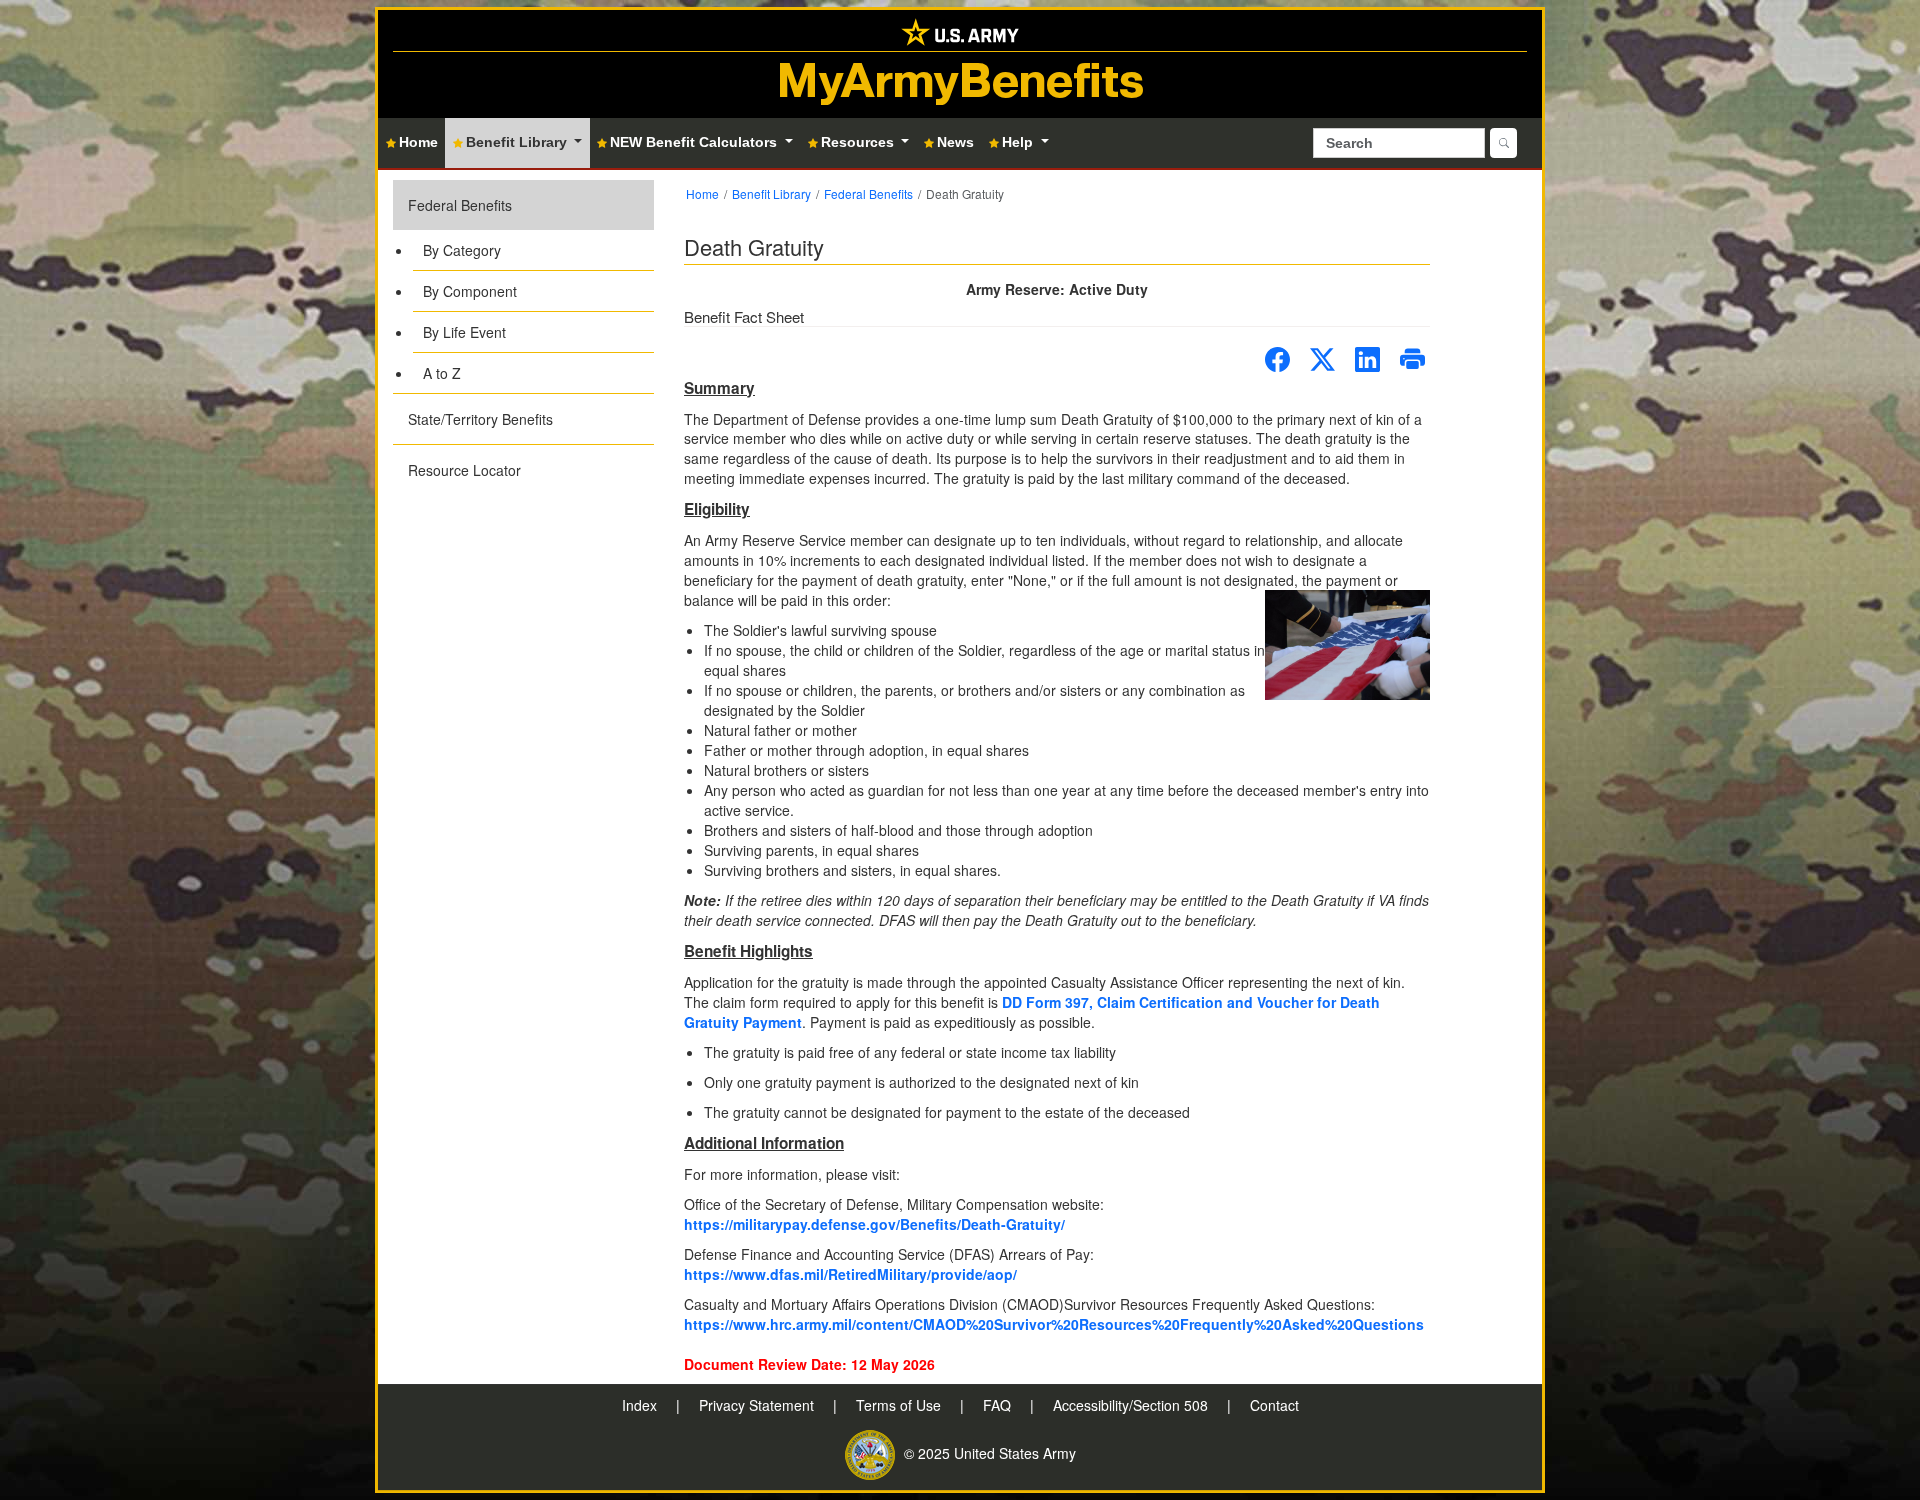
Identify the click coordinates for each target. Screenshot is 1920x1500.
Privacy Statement (758, 1405)
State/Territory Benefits (480, 419)
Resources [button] (859, 142)
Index (641, 1405)
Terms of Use (900, 1405)
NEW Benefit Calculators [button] (695, 142)
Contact (1274, 1405)
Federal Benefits (460, 205)
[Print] (1412, 359)
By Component (470, 291)
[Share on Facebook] (1277, 359)
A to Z (442, 373)
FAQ (999, 1405)
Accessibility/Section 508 (1132, 1405)
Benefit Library (771, 193)
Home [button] (418, 142)
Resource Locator (464, 470)
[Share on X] (1322, 359)
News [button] (955, 142)
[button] (523, 286)
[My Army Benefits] (960, 30)
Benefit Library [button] (518, 142)
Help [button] (1019, 142)
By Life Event (464, 332)
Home (702, 193)
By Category (462, 250)
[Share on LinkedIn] (1367, 359)
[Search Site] (1503, 143)
